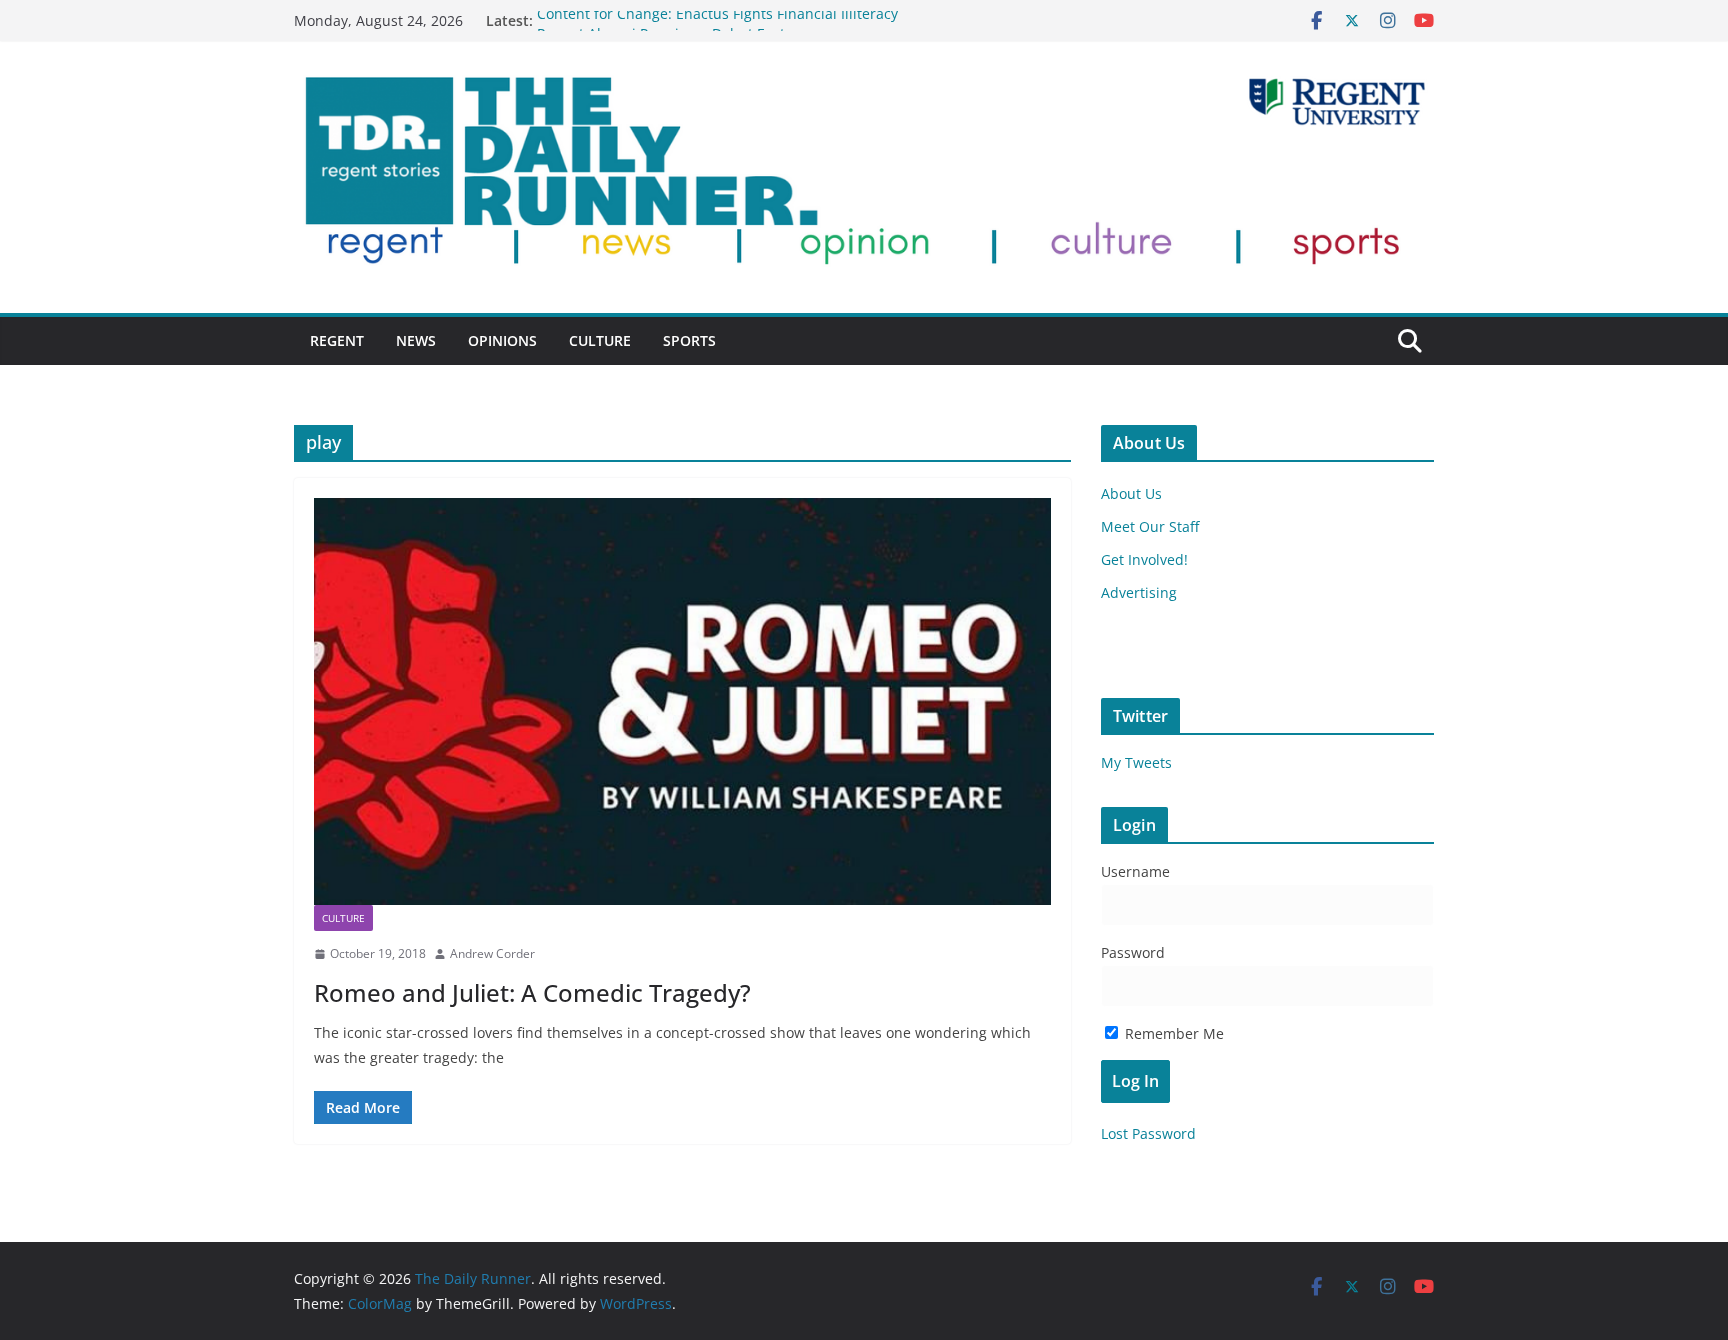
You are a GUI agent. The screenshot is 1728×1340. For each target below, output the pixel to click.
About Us (1131, 493)
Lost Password (1148, 1133)
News (416, 340)
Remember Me (1172, 1033)
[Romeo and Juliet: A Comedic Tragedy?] (682, 701)
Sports (689, 340)
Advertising (1139, 592)
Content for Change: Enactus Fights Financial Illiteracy (717, 20)
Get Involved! (1144, 559)
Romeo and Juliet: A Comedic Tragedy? (532, 992)
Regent (337, 340)
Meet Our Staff (1150, 526)
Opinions (502, 340)
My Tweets (1136, 762)
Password (1133, 952)
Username (1135, 871)
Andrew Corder (492, 953)
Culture (600, 340)
